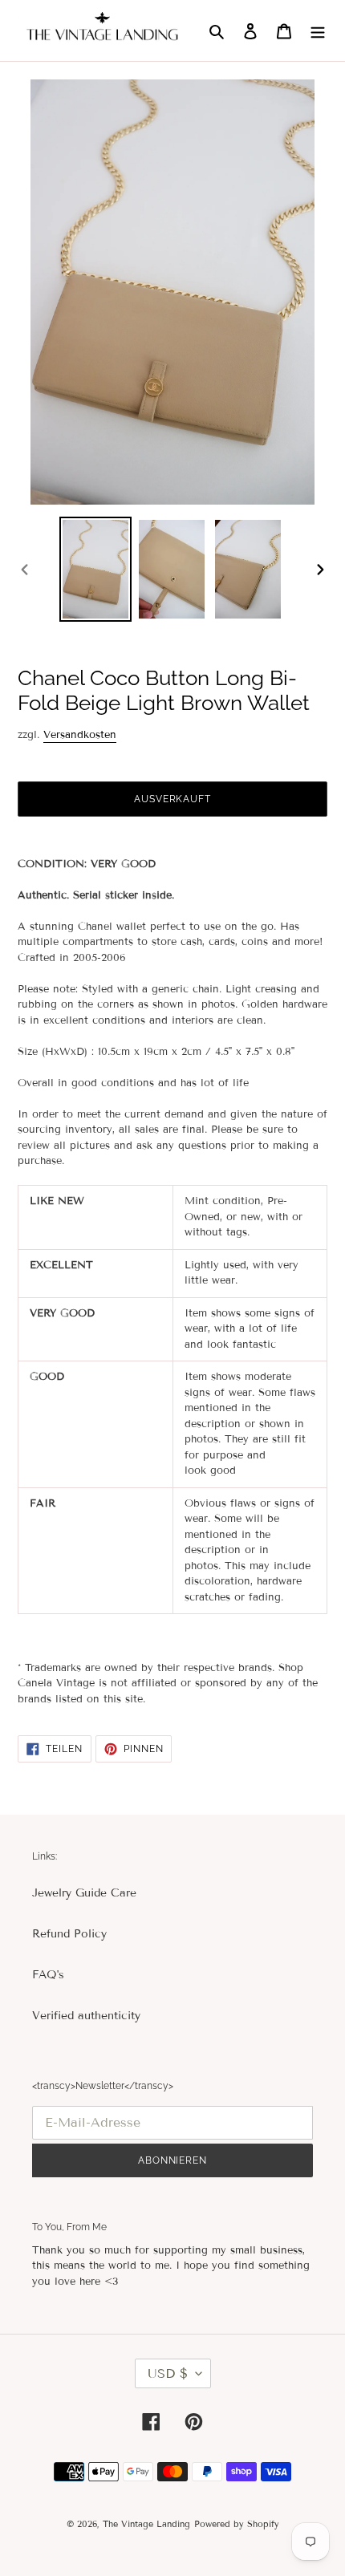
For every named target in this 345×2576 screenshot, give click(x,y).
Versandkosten (80, 735)
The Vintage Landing (146, 2524)
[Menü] (318, 30)
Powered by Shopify (237, 2524)
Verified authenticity (86, 2016)
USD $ (168, 2373)
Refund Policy (69, 1934)
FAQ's (48, 1975)
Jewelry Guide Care (84, 1893)
